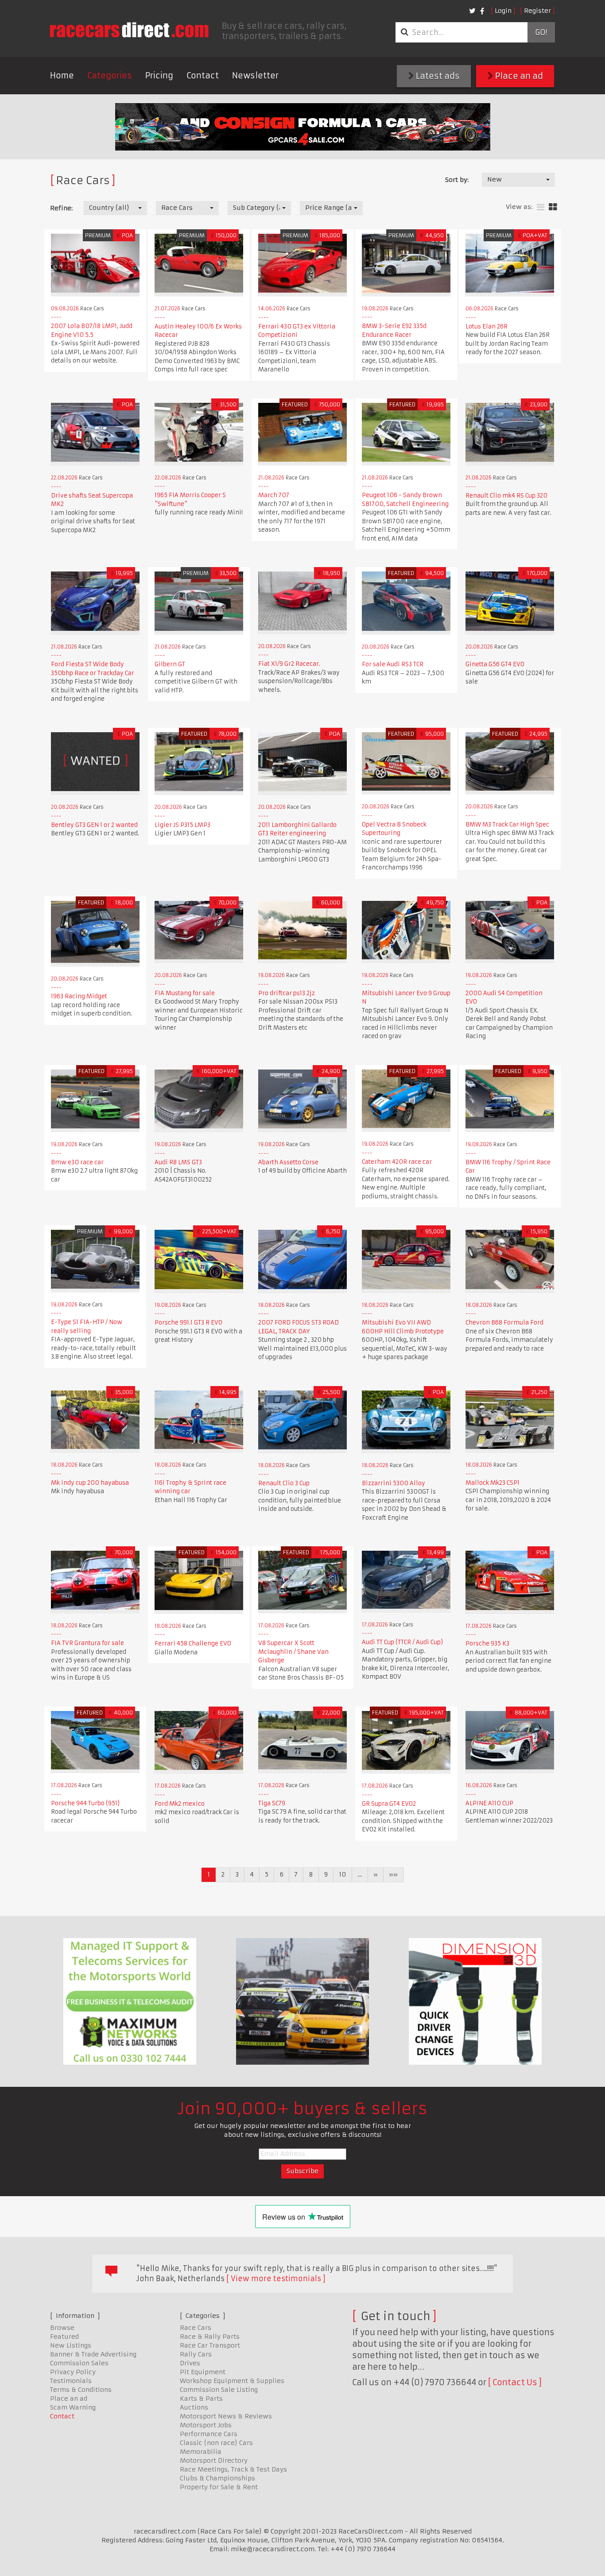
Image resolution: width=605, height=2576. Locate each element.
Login (503, 11)
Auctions (194, 2407)
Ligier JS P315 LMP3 (182, 825)
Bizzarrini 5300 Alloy (394, 1483)
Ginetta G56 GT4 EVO (495, 664)
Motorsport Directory (214, 2460)
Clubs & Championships (217, 2478)
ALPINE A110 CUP (489, 1803)
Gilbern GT (170, 664)
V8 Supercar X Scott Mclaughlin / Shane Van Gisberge (293, 1652)
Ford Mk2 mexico (180, 1804)
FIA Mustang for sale (185, 993)
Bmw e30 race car (77, 1162)
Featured (64, 2337)
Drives (190, 2363)
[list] (541, 207)
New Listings (71, 2345)
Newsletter (255, 75)
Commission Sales (79, 2363)
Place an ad (518, 76)
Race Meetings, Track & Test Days (233, 2469)
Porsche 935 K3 (487, 1643)
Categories (110, 75)
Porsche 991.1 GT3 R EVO (188, 1323)
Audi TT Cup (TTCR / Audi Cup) (402, 1642)
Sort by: (457, 180)
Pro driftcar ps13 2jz (287, 993)
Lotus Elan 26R (487, 326)
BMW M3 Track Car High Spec (507, 825)
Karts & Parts (201, 2398)
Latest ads (437, 76)
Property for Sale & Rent (219, 2487)
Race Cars (196, 2328)
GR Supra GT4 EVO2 (389, 1804)
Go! (541, 32)
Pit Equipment (203, 2372)
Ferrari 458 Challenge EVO (193, 1643)
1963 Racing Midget (79, 996)
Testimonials (71, 2381)
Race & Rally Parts (210, 2337)
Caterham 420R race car (397, 1162)
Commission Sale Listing (219, 2390)
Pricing (159, 75)
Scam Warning (73, 2407)
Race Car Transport (210, 2345)
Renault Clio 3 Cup (284, 1483)
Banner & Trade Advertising (93, 2354)
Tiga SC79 (272, 1803)
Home (62, 75)
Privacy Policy (73, 2372)
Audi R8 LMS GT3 (178, 1162)
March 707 (274, 495)
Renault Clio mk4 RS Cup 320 (506, 496)
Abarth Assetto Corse (288, 1162)
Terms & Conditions (81, 2390)
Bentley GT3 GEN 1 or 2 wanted (94, 825)
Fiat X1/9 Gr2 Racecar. (289, 664)
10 (343, 1874)
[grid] (553, 207)
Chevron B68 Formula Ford (504, 1323)
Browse (62, 2328)
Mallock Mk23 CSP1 (493, 1483)
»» (393, 1874)
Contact (203, 75)
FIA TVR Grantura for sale (87, 1643)
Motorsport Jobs (206, 2425)
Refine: (61, 208)
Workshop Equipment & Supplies (232, 2381)
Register (537, 11)
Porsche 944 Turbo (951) (85, 1803)
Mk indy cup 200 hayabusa (90, 1483)
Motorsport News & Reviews (226, 2416)
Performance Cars (209, 2434)
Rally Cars (196, 2354)
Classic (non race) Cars (216, 2443)
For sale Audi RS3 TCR (393, 664)
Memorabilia (201, 2452)
